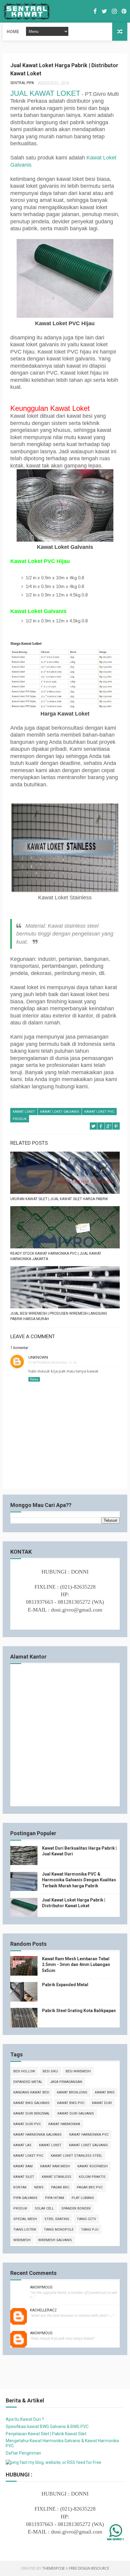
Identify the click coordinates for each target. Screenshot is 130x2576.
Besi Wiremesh (78, 2071)
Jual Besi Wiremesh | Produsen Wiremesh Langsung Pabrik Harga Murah (59, 1316)
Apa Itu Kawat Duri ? (25, 2419)
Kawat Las (22, 2145)
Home (13, 32)
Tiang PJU (90, 2230)
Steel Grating (57, 2219)
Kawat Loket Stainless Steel (76, 2156)
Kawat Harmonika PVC (89, 2135)
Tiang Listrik (25, 2230)
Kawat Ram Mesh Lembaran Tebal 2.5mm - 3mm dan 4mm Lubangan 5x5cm (76, 1965)
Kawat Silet (24, 2177)
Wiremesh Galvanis (55, 2240)
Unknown (38, 1357)
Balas (34, 1379)
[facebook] (95, 11)
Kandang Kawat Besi (31, 2092)
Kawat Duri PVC (27, 2124)
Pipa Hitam (55, 2198)
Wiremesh (22, 2240)
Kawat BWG (105, 2092)
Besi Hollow (24, 2071)
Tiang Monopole (59, 2230)
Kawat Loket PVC (99, 1112)
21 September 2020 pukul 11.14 (52, 1363)
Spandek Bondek (76, 2208)
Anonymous (41, 2287)
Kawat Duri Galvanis (76, 2114)
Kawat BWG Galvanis (31, 2103)
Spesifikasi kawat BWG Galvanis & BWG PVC (47, 2427)
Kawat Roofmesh (93, 2166)
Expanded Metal (28, 2082)
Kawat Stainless (57, 2177)
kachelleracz (43, 2310)
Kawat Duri (102, 2103)
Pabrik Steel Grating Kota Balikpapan (79, 2011)
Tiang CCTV (86, 2219)
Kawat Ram (23, 2166)
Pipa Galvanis (25, 2198)
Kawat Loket (24, 1112)
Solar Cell (44, 2208)
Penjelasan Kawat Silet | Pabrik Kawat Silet (46, 2434)
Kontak (20, 2187)
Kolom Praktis (92, 2177)
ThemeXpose (54, 2568)
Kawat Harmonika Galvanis (37, 2135)
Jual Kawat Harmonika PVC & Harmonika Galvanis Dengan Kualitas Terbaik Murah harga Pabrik (79, 1880)
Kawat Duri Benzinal (32, 2114)
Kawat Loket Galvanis (60, 1112)
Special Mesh (25, 2219)
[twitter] (104, 11)
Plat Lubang (83, 2198)
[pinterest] (124, 11)
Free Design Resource (89, 2568)
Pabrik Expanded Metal (65, 1985)
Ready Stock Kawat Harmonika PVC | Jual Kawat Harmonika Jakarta (56, 1256)
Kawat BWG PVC (71, 2103)
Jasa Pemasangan (66, 2082)
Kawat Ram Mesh (55, 2166)
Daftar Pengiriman (23, 2453)
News (39, 2187)
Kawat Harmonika (64, 2124)
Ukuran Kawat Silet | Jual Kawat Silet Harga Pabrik (59, 1199)
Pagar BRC (60, 2187)
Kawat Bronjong (72, 2092)
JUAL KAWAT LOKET (45, 93)
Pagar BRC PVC (90, 2187)
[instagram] (114, 11)
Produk (20, 1119)
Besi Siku (50, 2071)
